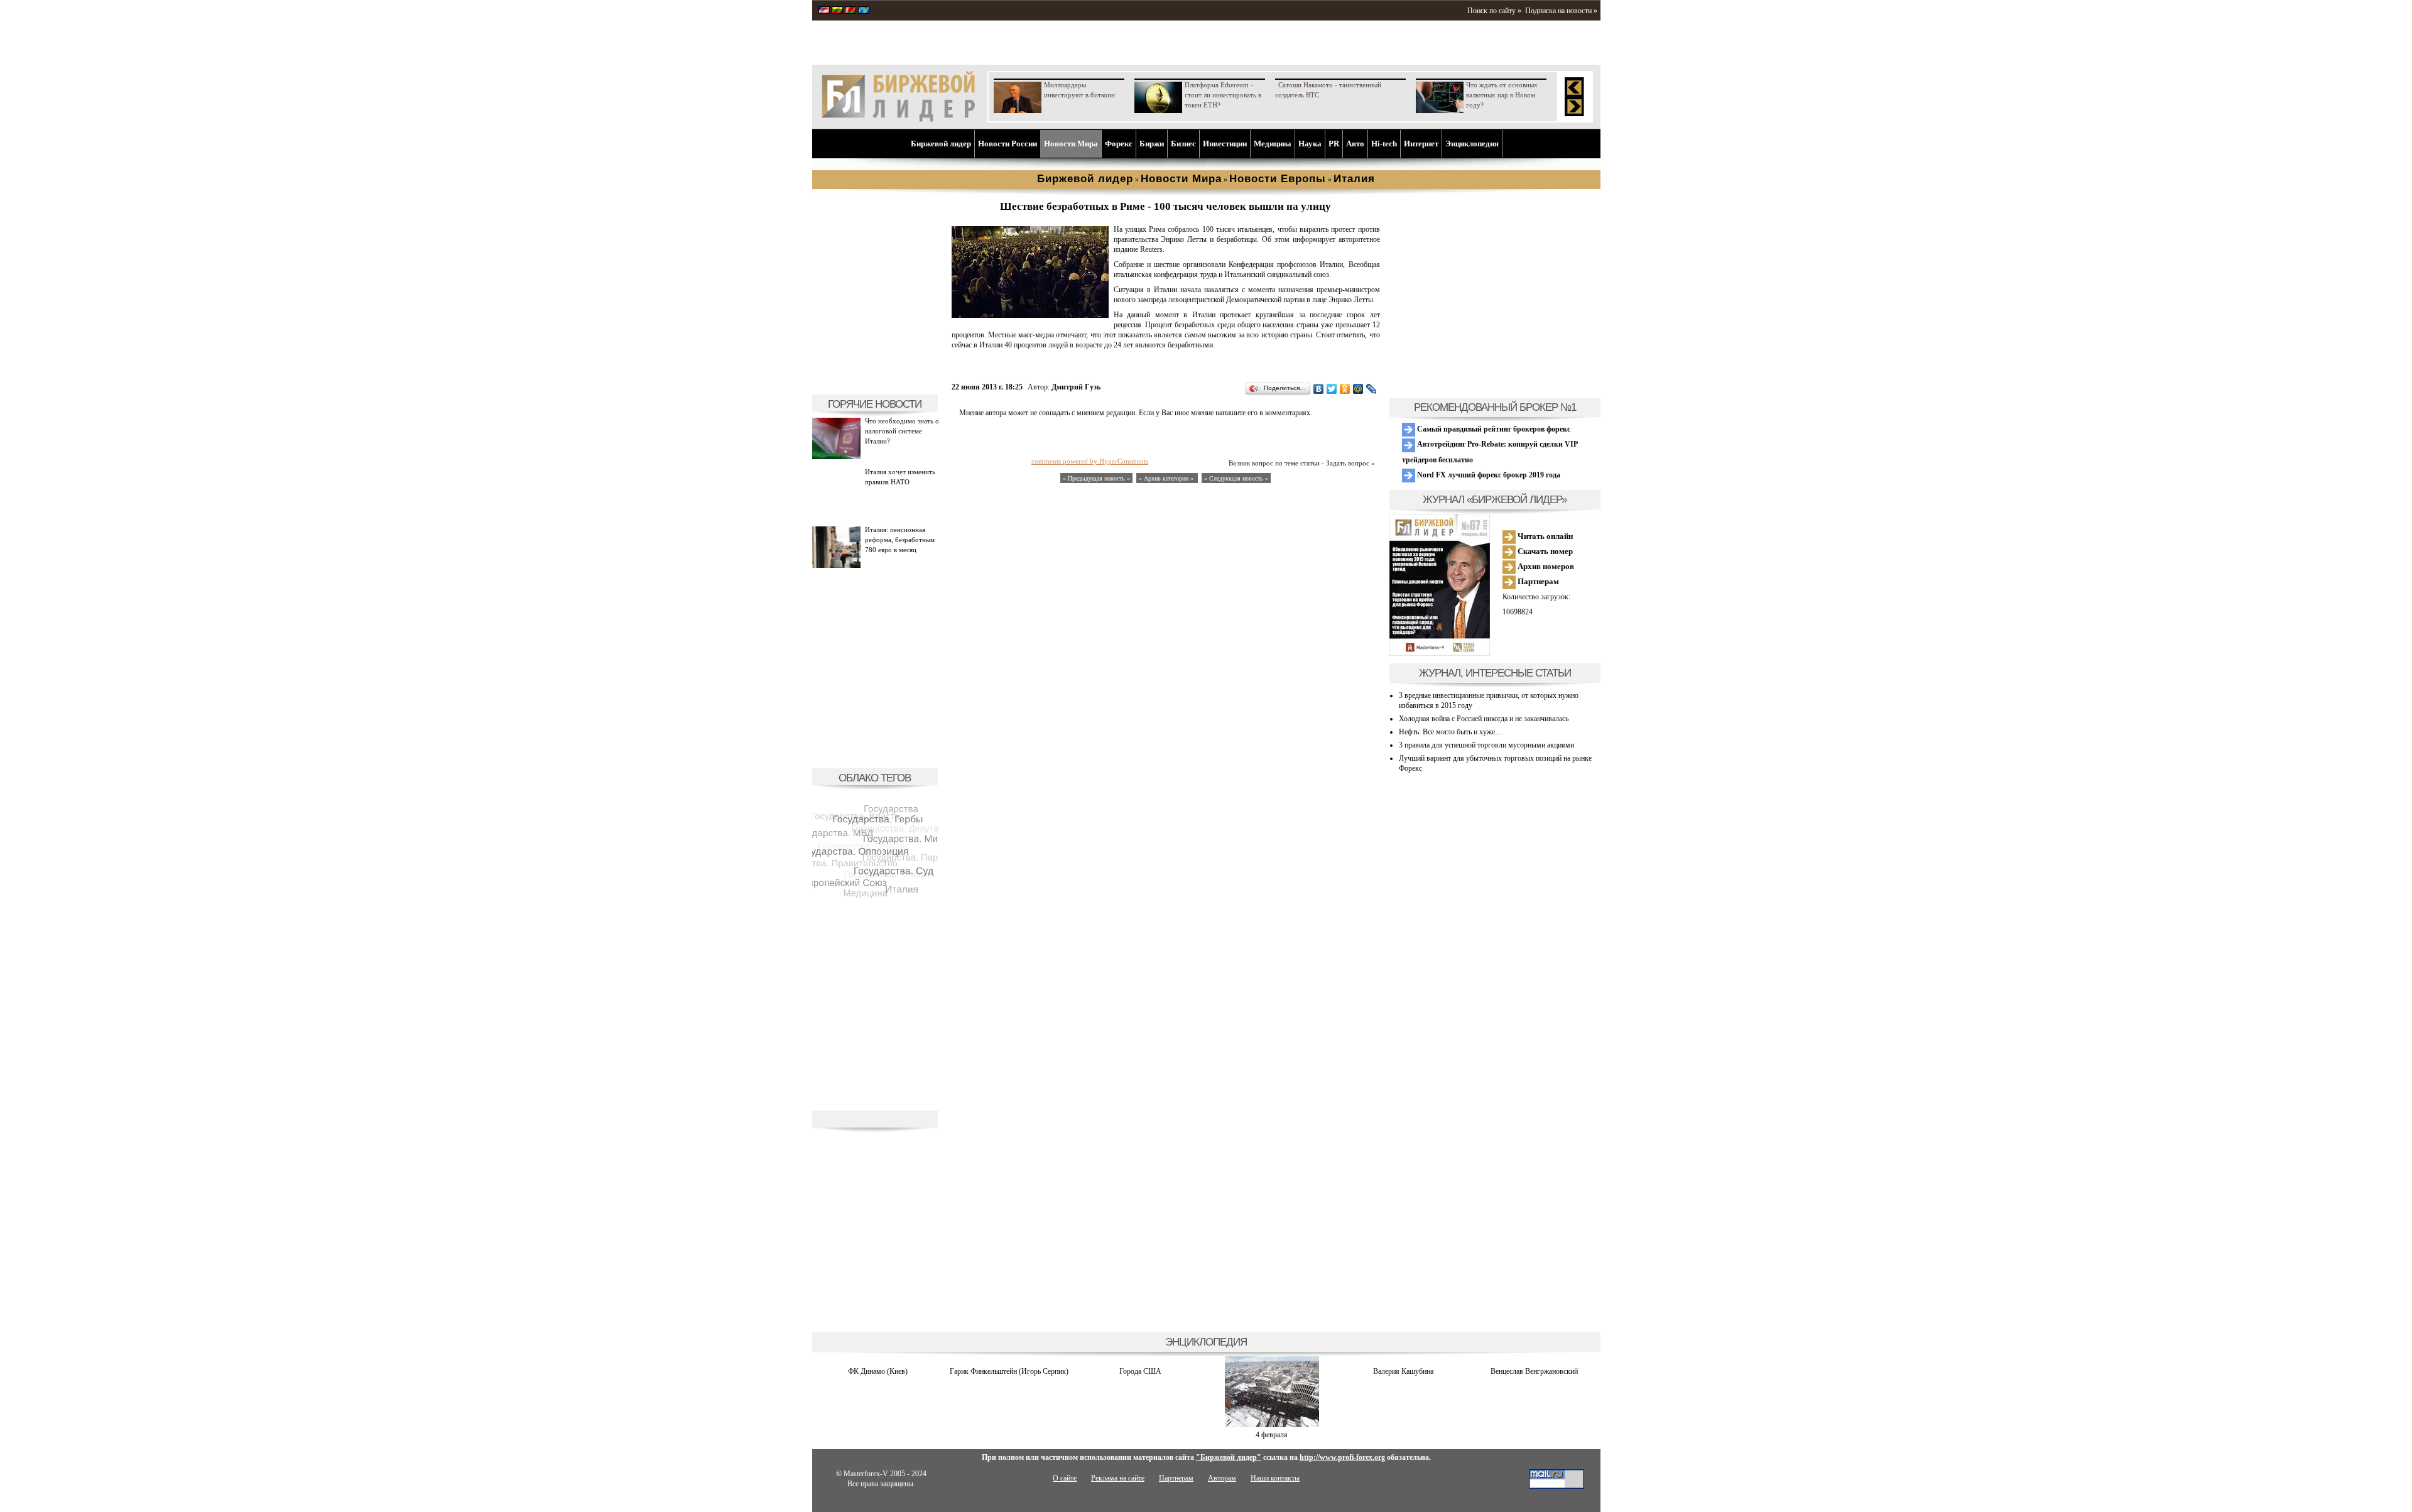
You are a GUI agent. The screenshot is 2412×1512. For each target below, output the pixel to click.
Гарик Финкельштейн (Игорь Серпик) (1009, 1371)
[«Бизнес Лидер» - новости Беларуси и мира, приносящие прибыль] (850, 11)
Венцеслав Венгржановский (1534, 1371)
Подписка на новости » (1561, 11)
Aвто (1355, 144)
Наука (1310, 144)
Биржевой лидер (941, 144)
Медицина (1273, 144)
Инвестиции (1225, 144)
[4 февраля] (1272, 1425)
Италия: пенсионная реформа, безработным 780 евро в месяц (900, 540)
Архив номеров (1545, 566)
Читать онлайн (1544, 536)
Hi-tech (1384, 144)
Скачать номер (1544, 551)
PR (1334, 144)
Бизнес (1183, 144)
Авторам (1222, 1478)
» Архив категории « (1167, 478)
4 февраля (1272, 1435)
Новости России (1008, 144)
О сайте (1065, 1478)
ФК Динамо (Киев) (878, 1371)
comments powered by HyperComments (1090, 461)
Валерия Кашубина (1403, 1371)
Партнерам (1537, 581)
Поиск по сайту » (1494, 11)
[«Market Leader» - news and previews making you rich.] (824, 11)
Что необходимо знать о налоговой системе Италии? (902, 431)
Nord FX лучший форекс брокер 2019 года (1488, 475)
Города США (1140, 1371)
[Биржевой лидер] (898, 119)
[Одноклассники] (1345, 389)
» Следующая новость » (1236, 478)
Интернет (1421, 144)
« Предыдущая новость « (1096, 478)
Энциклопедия (1472, 144)
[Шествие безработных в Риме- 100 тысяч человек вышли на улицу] (1030, 315)
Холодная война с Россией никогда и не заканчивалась (1484, 719)
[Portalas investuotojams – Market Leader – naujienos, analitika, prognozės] (837, 11)
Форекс (1119, 144)
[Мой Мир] (1358, 389)
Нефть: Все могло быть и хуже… (1451, 732)
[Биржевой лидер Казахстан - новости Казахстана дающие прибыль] (864, 11)
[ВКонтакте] (1319, 389)
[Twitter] (1332, 389)
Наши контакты (1275, 1478)
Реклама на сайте (1118, 1478)
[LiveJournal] (1372, 389)
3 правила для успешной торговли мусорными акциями (1486, 745)
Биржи (1152, 144)
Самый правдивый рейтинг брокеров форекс (1493, 429)
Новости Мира (1071, 144)
